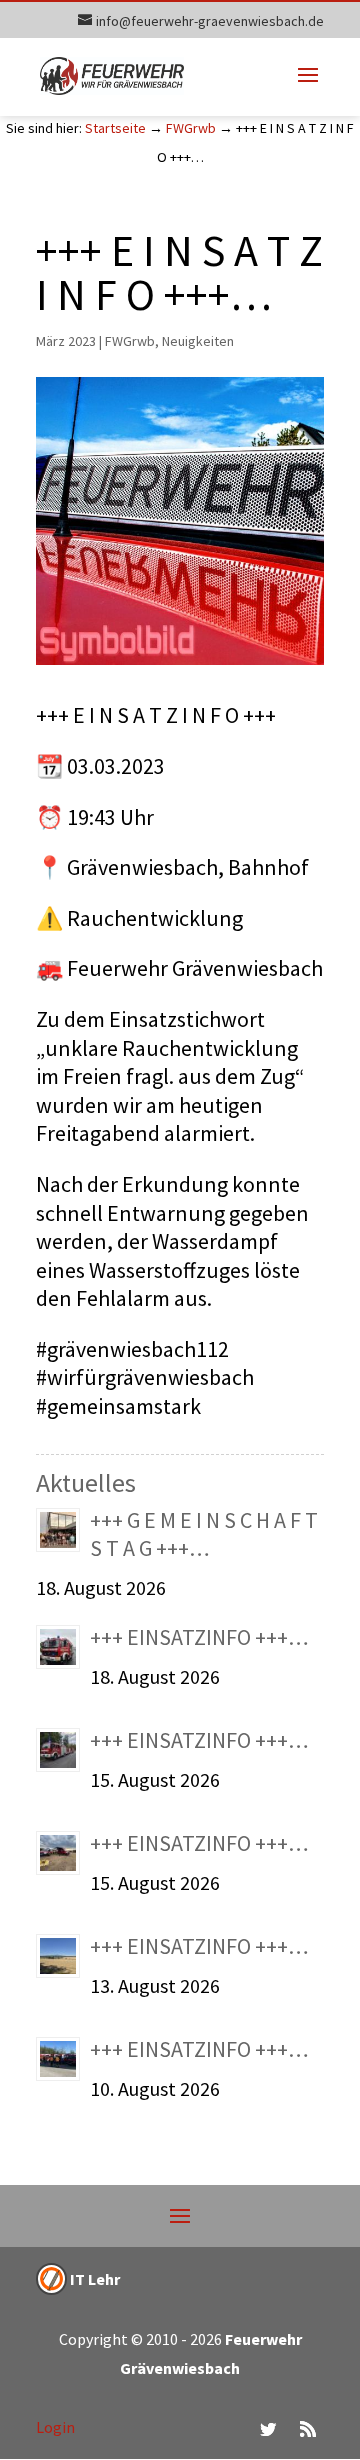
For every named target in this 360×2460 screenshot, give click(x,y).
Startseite (115, 128)
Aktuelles (86, 1482)
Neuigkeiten (198, 341)
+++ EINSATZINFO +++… (199, 1637)
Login (55, 2427)
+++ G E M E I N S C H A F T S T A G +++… (204, 1534)
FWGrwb (191, 128)
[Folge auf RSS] (308, 2429)
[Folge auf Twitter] (268, 2429)
